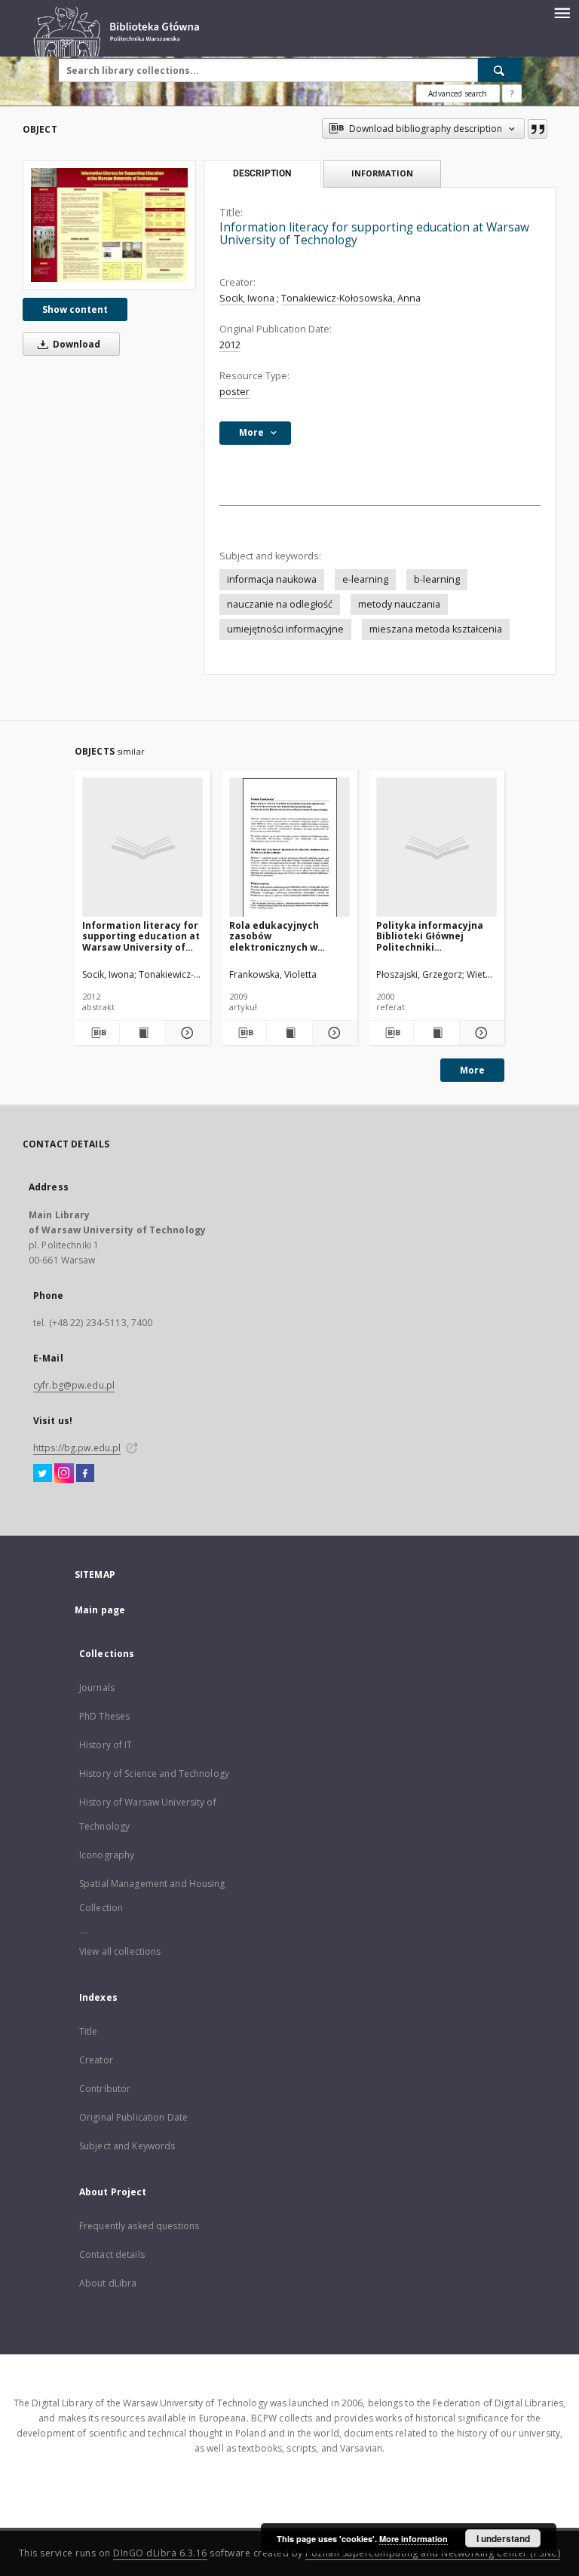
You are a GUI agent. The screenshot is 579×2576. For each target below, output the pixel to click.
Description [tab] (262, 173)
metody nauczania (399, 604)
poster (234, 392)
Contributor (105, 2089)
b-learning (437, 579)
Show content (75, 309)
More (472, 1070)
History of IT (106, 1745)
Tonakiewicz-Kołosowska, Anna (351, 298)
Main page (100, 1610)
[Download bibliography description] (97, 1033)
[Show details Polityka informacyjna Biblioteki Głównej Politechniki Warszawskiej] (480, 1033)
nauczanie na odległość (280, 604)
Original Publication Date (133, 2117)
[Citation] (538, 129)
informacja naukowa (272, 579)
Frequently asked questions (139, 2226)
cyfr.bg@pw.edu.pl (74, 1385)
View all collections (120, 1951)
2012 (230, 345)
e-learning (365, 579)
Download (75, 344)
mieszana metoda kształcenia (436, 629)
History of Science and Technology (154, 1773)
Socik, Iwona (247, 298)
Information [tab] (382, 173)
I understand (503, 2538)
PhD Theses (104, 1716)
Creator (96, 2060)
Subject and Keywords (127, 2146)
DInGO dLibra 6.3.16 (160, 2553)
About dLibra (108, 2283)
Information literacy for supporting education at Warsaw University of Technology (141, 936)
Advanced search (458, 93)
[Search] (500, 70)
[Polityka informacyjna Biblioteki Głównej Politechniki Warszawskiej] (437, 848)
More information (414, 2539)
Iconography (107, 1855)
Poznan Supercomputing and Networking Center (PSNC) (433, 2553)
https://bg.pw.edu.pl (77, 1448)
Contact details (112, 2254)
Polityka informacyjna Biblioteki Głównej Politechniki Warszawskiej (430, 936)
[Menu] (562, 12)
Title (89, 2031)
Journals (97, 1688)
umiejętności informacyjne (285, 629)
